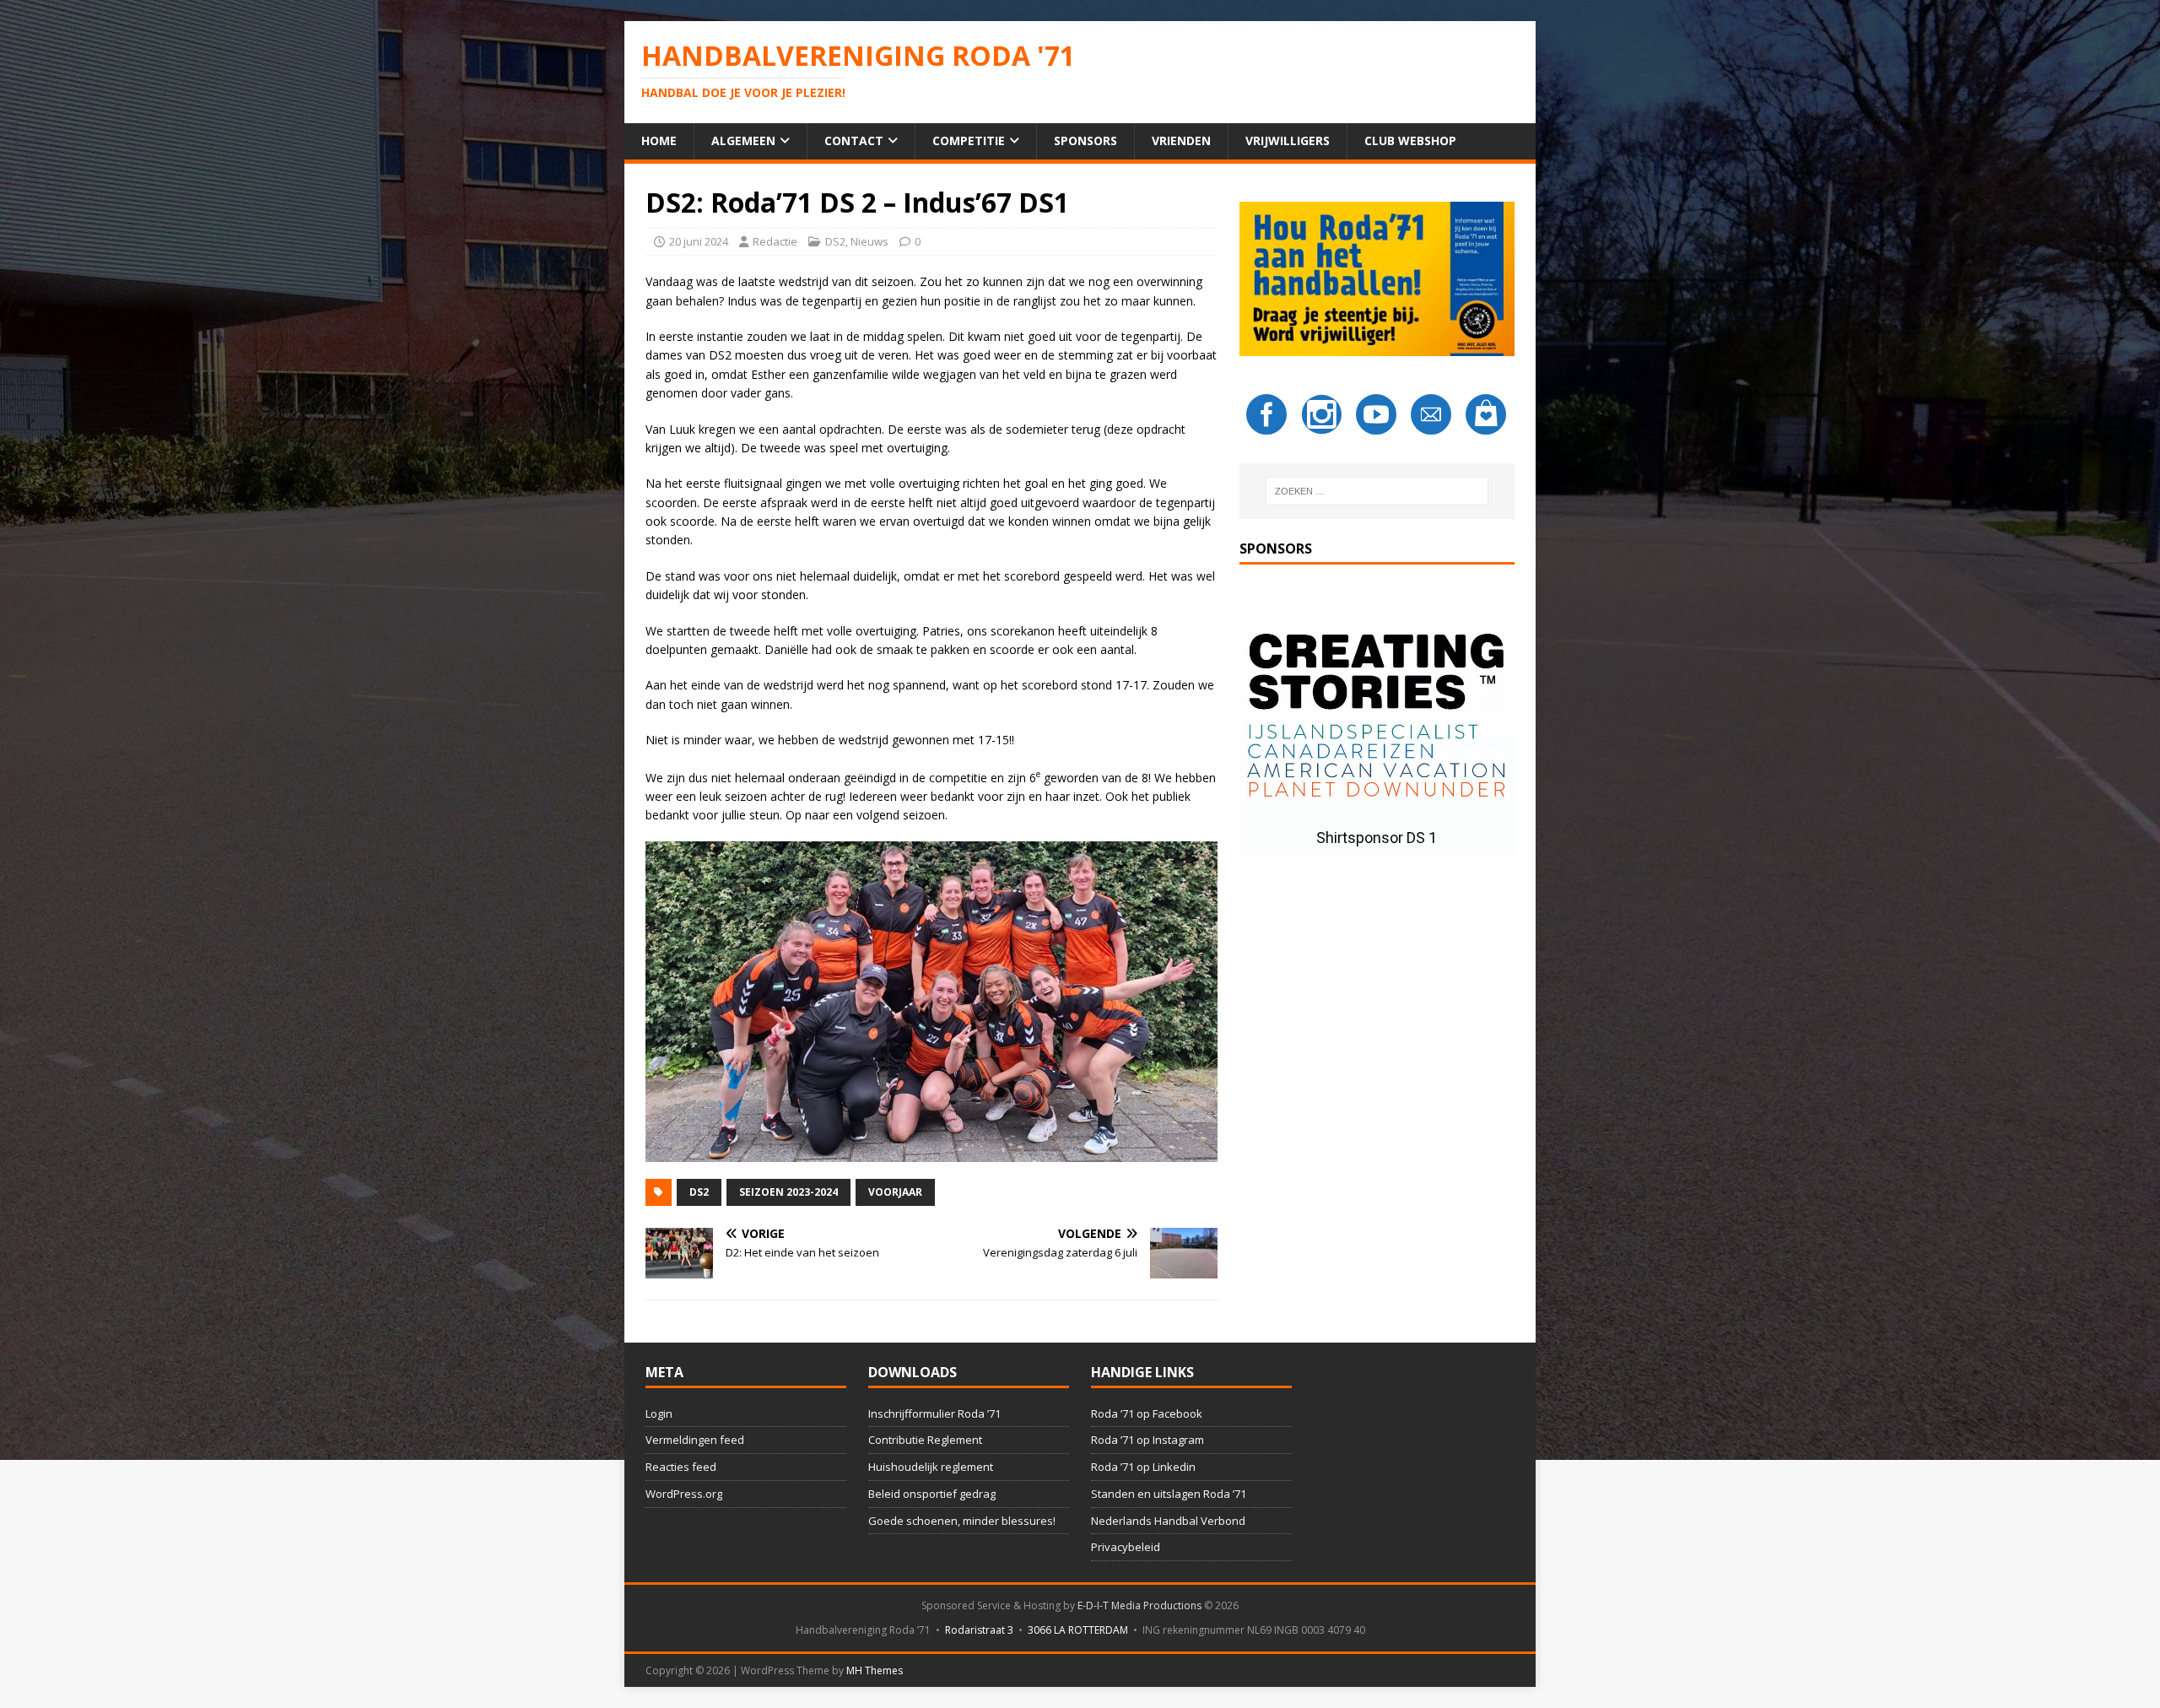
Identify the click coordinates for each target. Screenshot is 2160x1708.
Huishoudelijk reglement (931, 1467)
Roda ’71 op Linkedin (1143, 1467)
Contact (854, 141)
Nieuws (869, 241)
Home (659, 141)
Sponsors (1085, 141)
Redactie (775, 241)
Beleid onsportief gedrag (932, 1494)
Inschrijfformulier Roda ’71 (934, 1413)
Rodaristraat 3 (979, 1630)
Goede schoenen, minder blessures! (962, 1521)
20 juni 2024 (699, 241)
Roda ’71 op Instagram (1147, 1440)
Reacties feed (681, 1467)
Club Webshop (1410, 141)
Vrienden (1181, 141)
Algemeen (743, 141)
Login (659, 1413)
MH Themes (875, 1670)
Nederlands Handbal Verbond (1168, 1521)
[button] (1377, 719)
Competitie (969, 141)
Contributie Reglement (925, 1440)
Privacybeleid (1126, 1547)
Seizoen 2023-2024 (788, 1192)
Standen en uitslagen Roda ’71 (1169, 1494)
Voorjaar (895, 1192)
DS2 (835, 241)
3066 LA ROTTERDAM (1078, 1630)
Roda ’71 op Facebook (1147, 1413)
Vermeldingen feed (695, 1440)
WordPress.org (684, 1494)
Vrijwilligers (1288, 141)
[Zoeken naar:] (1377, 491)
